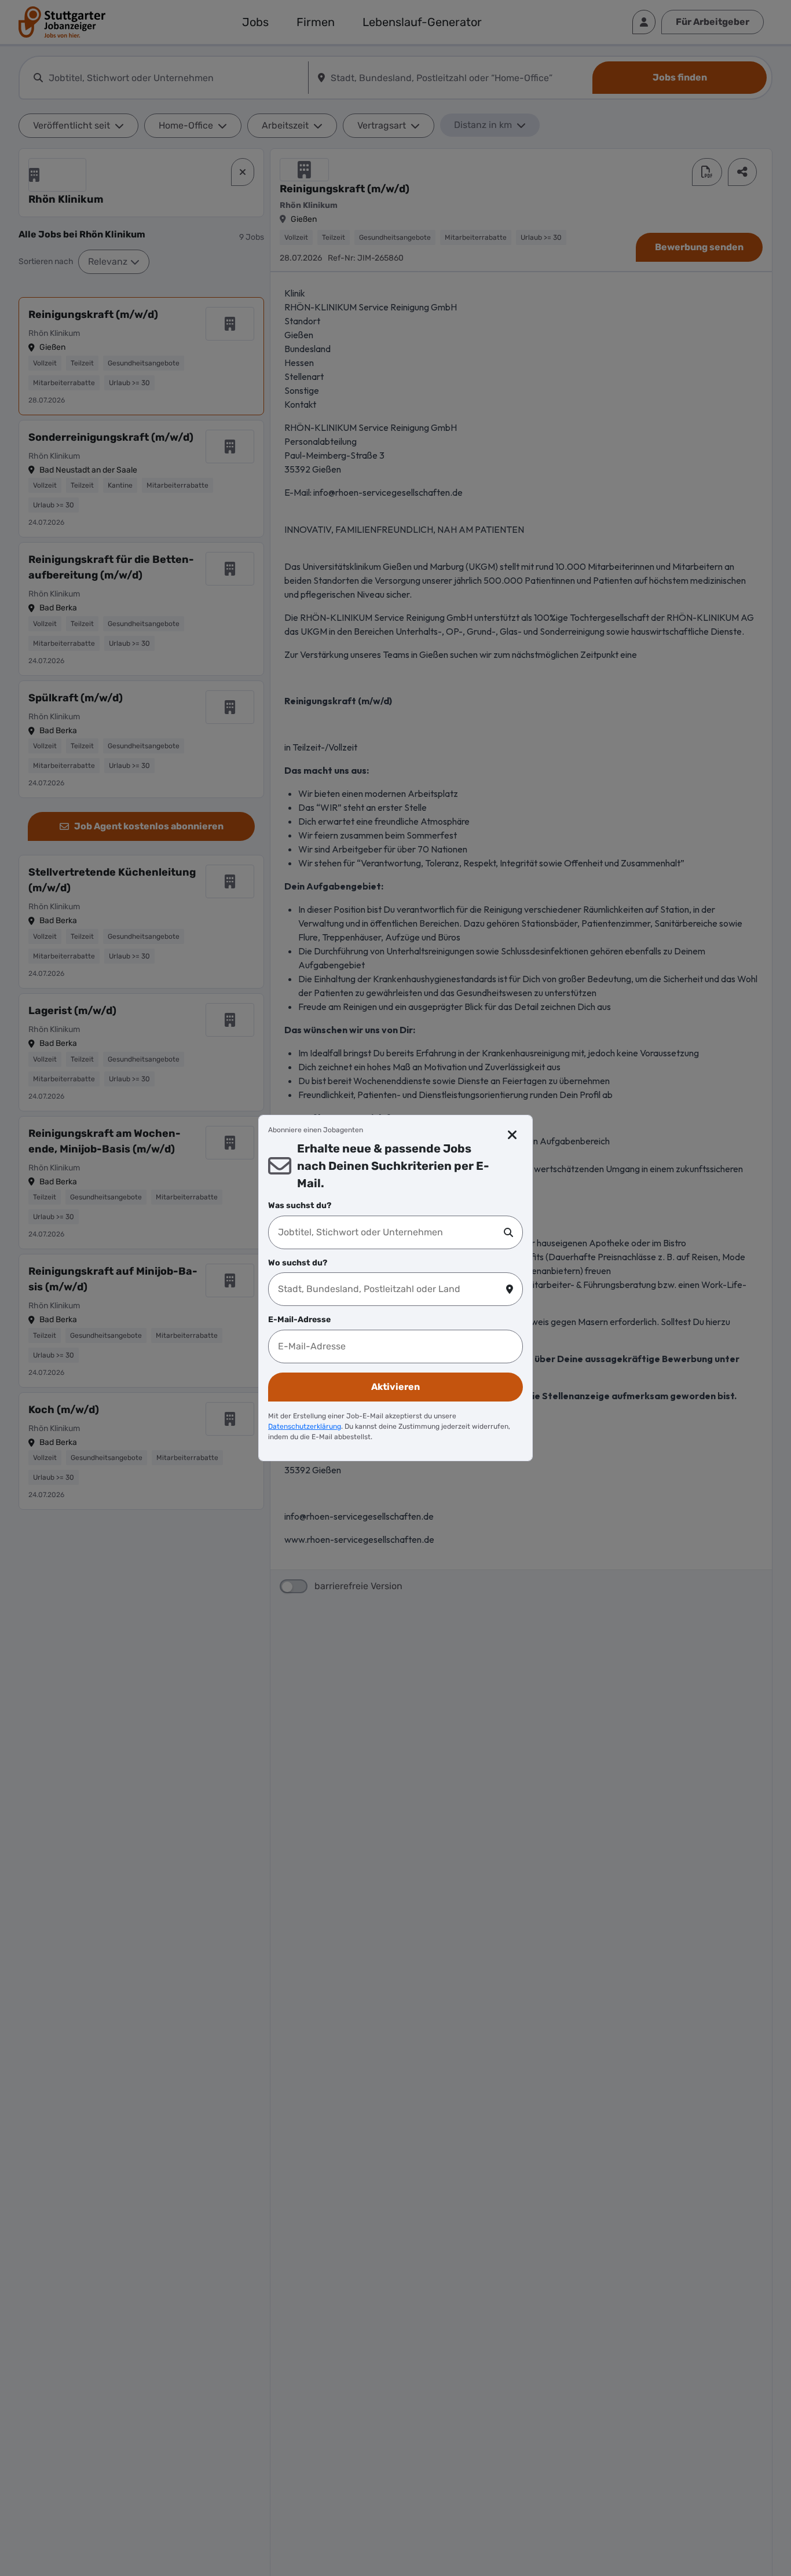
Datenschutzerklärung (305, 1426)
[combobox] (391, 1232)
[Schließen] (513, 1135)
